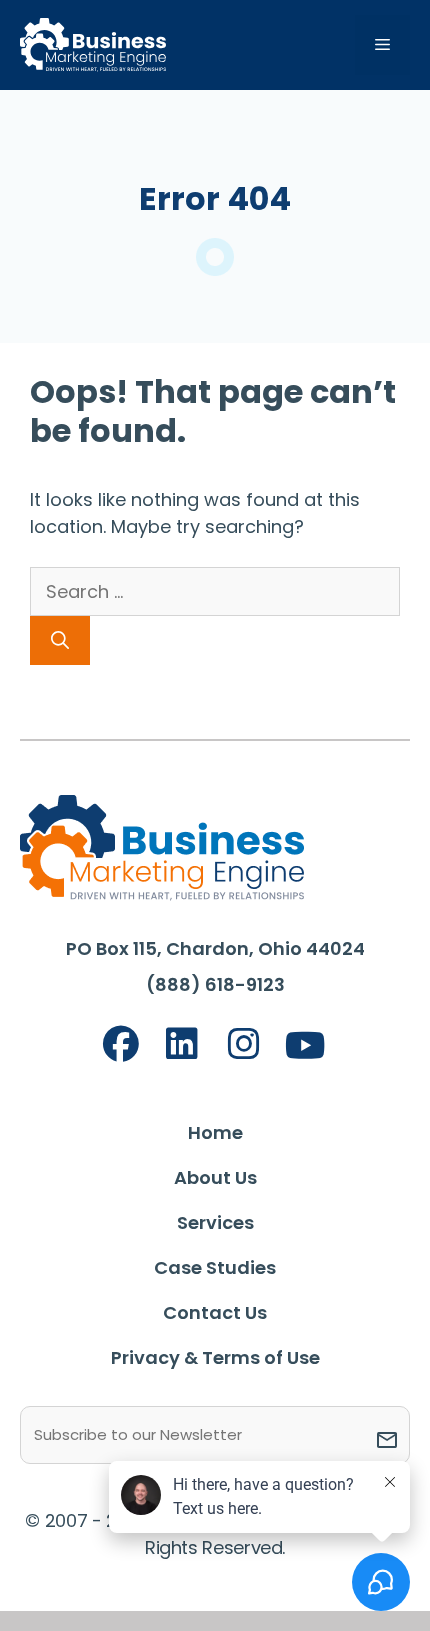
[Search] (60, 640)
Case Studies (215, 1267)
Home (215, 1132)
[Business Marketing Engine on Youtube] (306, 1046)
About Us (215, 1177)
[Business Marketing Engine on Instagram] (244, 1044)
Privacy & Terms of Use (215, 1357)
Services (215, 1222)
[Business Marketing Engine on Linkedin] (182, 1044)
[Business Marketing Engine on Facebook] (121, 1044)
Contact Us (215, 1312)
